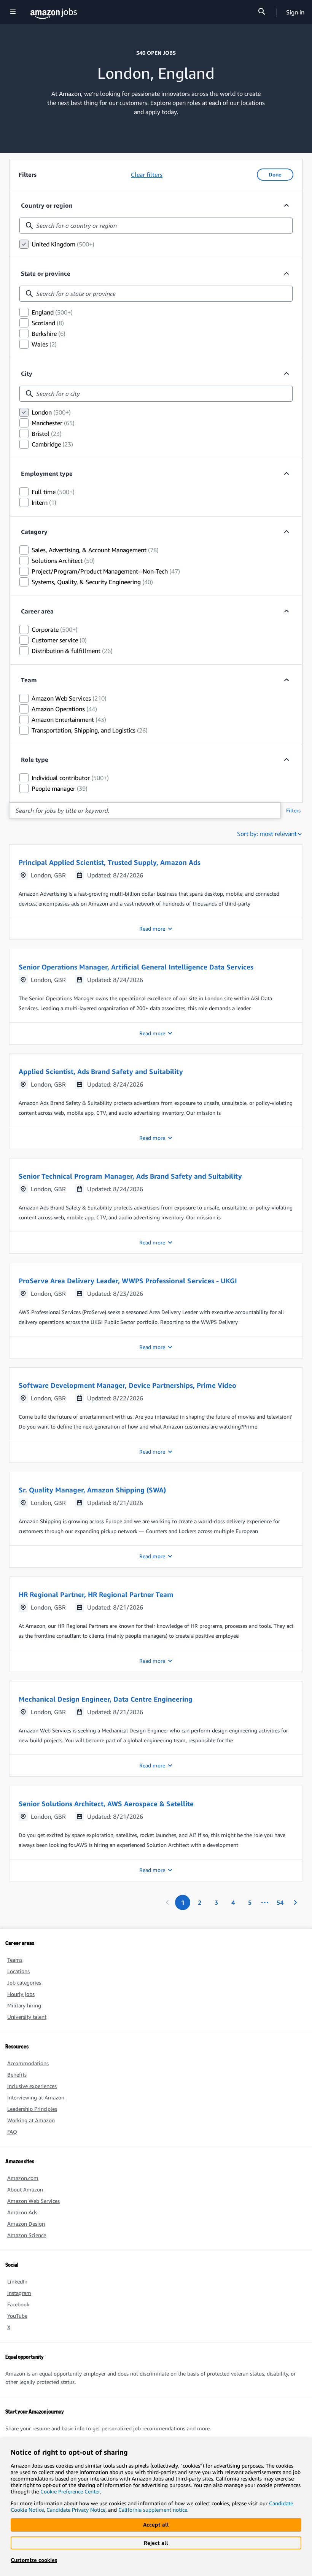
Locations (18, 1971)
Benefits (17, 2075)
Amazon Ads (22, 2212)
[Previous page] (167, 1902)
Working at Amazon (31, 2120)
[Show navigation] (13, 12)
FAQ (12, 2132)
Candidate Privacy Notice (76, 2510)
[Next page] (295, 1902)
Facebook (18, 2304)
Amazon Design (26, 2224)
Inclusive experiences (32, 2086)
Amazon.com (23, 2178)
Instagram (19, 2293)
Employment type (47, 474)
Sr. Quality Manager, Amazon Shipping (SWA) (92, 1490)
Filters (293, 810)
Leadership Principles (32, 2109)
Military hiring (24, 2005)
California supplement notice (153, 2510)
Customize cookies (34, 2560)
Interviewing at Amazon (36, 2097)
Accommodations (28, 2063)
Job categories (24, 1982)
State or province (46, 273)
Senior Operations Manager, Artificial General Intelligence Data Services (136, 967)
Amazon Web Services (33, 2201)
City (27, 373)
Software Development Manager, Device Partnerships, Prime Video (127, 1385)
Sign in (295, 12)
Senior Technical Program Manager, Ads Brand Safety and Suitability (130, 1176)
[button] (156, 892)
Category (34, 532)
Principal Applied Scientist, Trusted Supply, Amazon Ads (110, 862)
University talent (27, 2017)
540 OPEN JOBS (156, 53)
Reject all (156, 2543)
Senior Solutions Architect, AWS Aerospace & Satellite (106, 1804)
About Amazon (25, 2189)
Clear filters (147, 175)
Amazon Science (27, 2235)
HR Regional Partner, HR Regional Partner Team (96, 1594)
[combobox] (156, 226)
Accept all (156, 2524)
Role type (35, 760)
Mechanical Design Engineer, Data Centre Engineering (106, 1699)
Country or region (47, 205)
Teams (15, 1960)
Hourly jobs (21, 1994)
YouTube (17, 2316)
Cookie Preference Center (70, 2491)
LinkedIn (17, 2281)
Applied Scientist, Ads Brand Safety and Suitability (101, 1071)
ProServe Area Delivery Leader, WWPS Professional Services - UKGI (128, 1281)
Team (29, 680)
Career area (37, 611)
